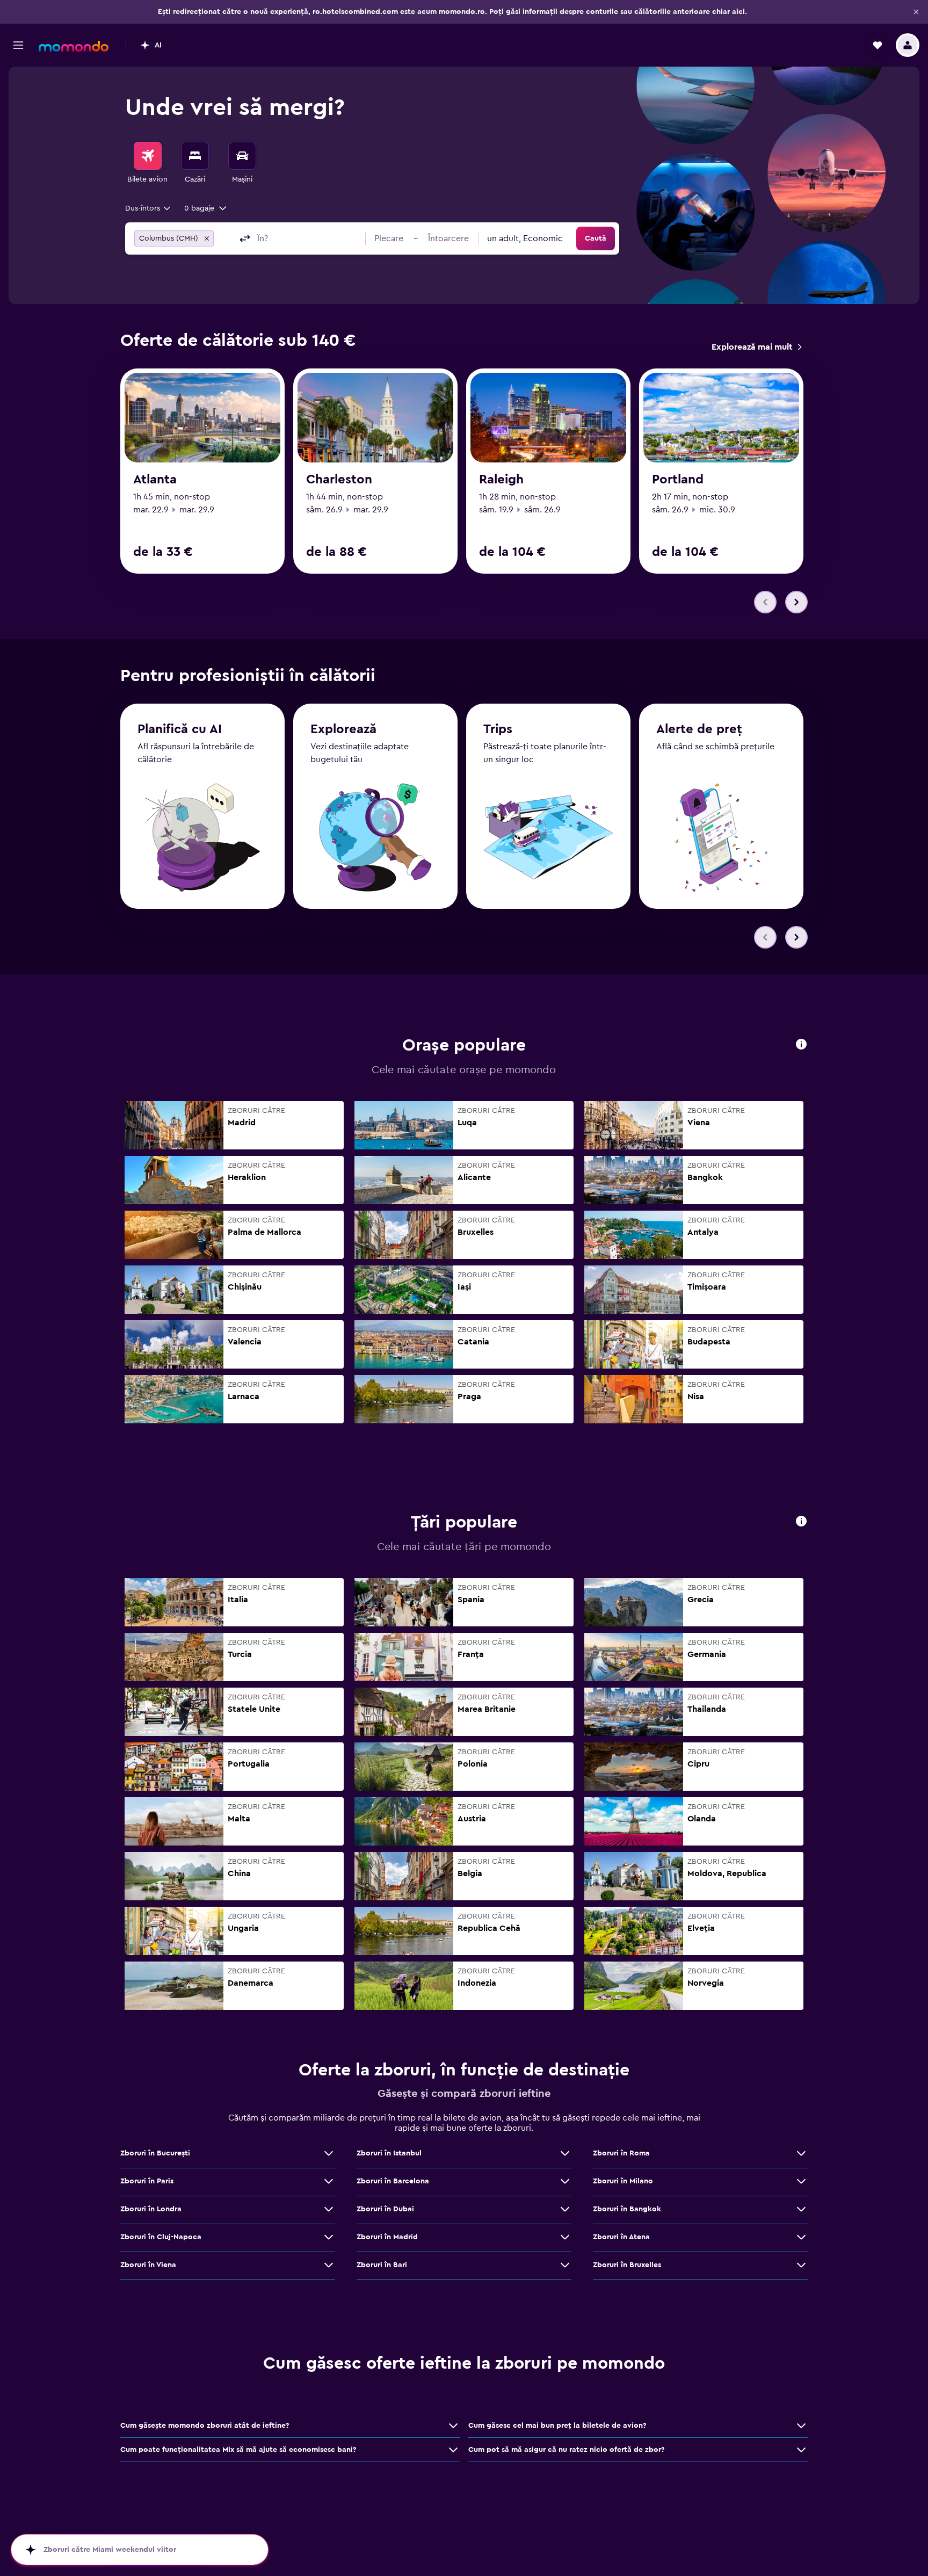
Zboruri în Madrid (387, 2237)
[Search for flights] (148, 156)
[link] (756, 347)
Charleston (339, 480)
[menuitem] (148, 163)
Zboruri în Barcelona (393, 2181)
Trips (498, 729)
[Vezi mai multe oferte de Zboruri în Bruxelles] (801, 2265)
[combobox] (148, 208)
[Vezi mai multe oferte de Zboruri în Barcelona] (565, 2181)
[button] (916, 12)
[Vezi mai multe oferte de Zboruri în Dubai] (565, 2209)
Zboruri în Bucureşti (155, 2153)
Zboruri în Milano (623, 2181)
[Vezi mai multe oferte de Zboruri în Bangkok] (801, 2209)
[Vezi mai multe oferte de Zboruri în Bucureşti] (329, 2153)
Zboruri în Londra (151, 2209)
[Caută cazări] (195, 156)
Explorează (343, 729)
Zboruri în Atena (621, 2237)
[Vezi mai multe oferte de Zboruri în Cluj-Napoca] (329, 2237)
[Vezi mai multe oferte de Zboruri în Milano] (801, 2181)
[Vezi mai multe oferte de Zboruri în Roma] (801, 2153)
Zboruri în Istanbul (389, 2153)
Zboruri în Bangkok (627, 2209)
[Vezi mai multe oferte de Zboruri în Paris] (329, 2181)
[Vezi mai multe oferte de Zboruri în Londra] (329, 2209)
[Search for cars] (242, 156)
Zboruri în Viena (148, 2265)
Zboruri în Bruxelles (627, 2265)
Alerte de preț (699, 729)
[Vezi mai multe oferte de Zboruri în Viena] (329, 2265)
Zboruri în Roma (621, 2153)
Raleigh (501, 480)
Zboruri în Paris (147, 2181)
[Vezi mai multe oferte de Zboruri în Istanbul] (565, 2153)
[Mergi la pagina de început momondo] (74, 46)
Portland (678, 480)
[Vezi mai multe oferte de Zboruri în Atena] (801, 2237)
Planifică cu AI (180, 729)
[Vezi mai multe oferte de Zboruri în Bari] (565, 2265)
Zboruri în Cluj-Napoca (161, 2237)
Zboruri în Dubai (385, 2209)
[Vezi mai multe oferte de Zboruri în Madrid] (565, 2237)
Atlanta (155, 480)
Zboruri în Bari (382, 2265)
